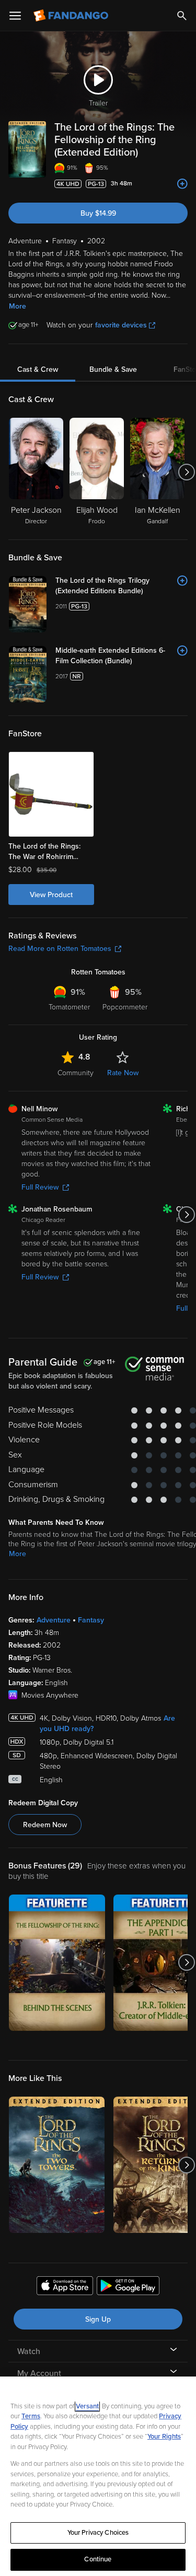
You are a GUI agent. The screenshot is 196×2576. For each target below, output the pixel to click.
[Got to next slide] (186, 472)
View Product (51, 895)
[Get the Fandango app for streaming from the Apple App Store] (65, 2287)
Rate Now (123, 1073)
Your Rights (164, 2437)
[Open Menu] (15, 16)
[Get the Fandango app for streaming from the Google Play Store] (128, 2287)
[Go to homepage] (72, 16)
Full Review (40, 1187)
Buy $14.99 (98, 213)
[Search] (182, 16)
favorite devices (121, 325)
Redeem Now (45, 1825)
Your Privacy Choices (98, 2533)
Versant (87, 2406)
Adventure (54, 1620)
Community (76, 1073)
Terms (31, 2416)
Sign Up (98, 2319)
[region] (98, 2476)
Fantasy (91, 1620)
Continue (98, 2559)
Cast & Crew (38, 369)
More (18, 306)
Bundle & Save (113, 369)
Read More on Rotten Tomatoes (60, 949)
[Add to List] (182, 184)
